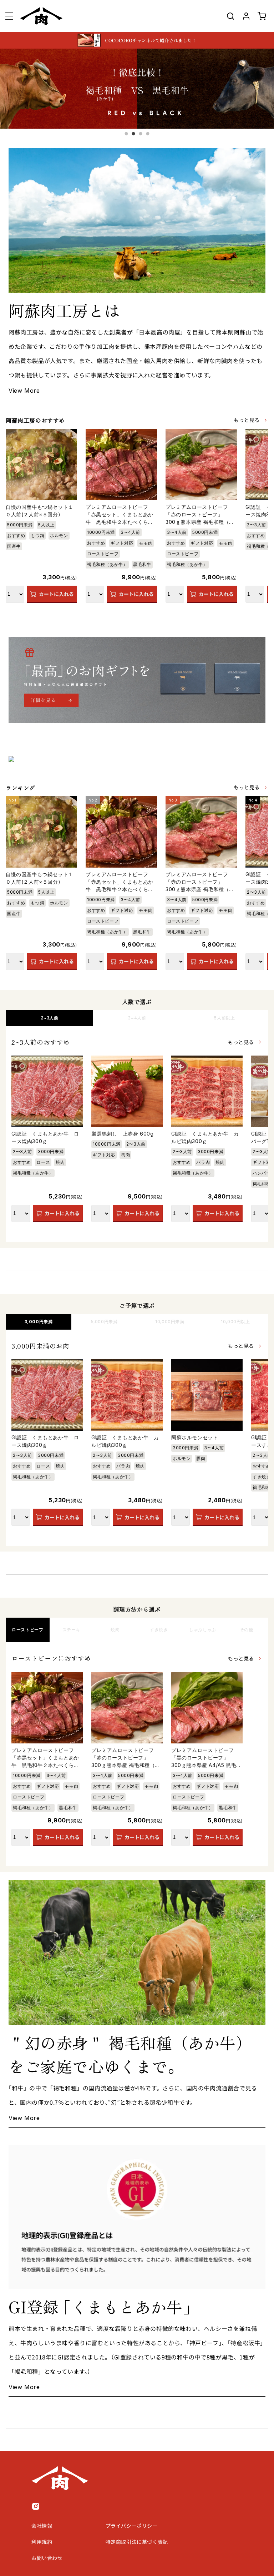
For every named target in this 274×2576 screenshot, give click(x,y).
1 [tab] (126, 134)
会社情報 (42, 2526)
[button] (9, 16)
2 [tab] (133, 134)
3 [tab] (141, 134)
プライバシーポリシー (132, 2526)
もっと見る (247, 420)
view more (24, 391)
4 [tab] (148, 134)
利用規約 (42, 2542)
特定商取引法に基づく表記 (137, 2542)
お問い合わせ (47, 2558)
